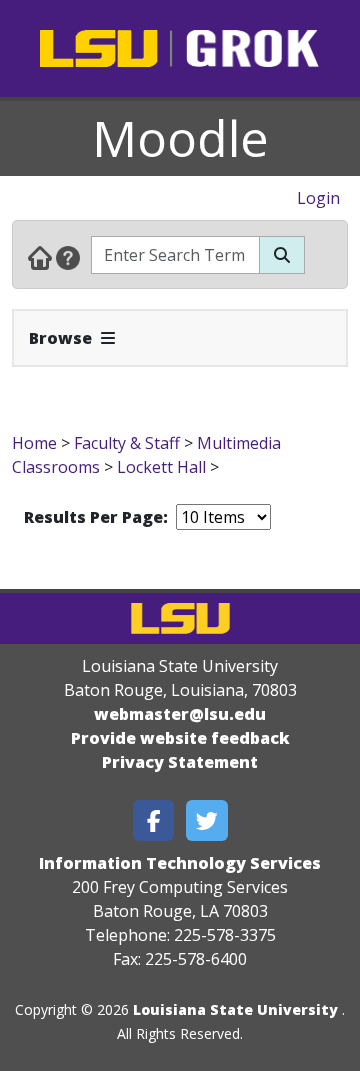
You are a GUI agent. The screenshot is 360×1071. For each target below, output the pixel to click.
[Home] (40, 257)
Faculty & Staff (127, 443)
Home (34, 443)
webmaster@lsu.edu (180, 714)
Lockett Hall (161, 467)
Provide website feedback (180, 738)
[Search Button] (282, 255)
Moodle (180, 138)
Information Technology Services (180, 863)
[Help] (68, 257)
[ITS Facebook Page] (154, 820)
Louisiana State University (235, 1009)
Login (318, 198)
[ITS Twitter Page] (207, 820)
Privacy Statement (180, 762)
